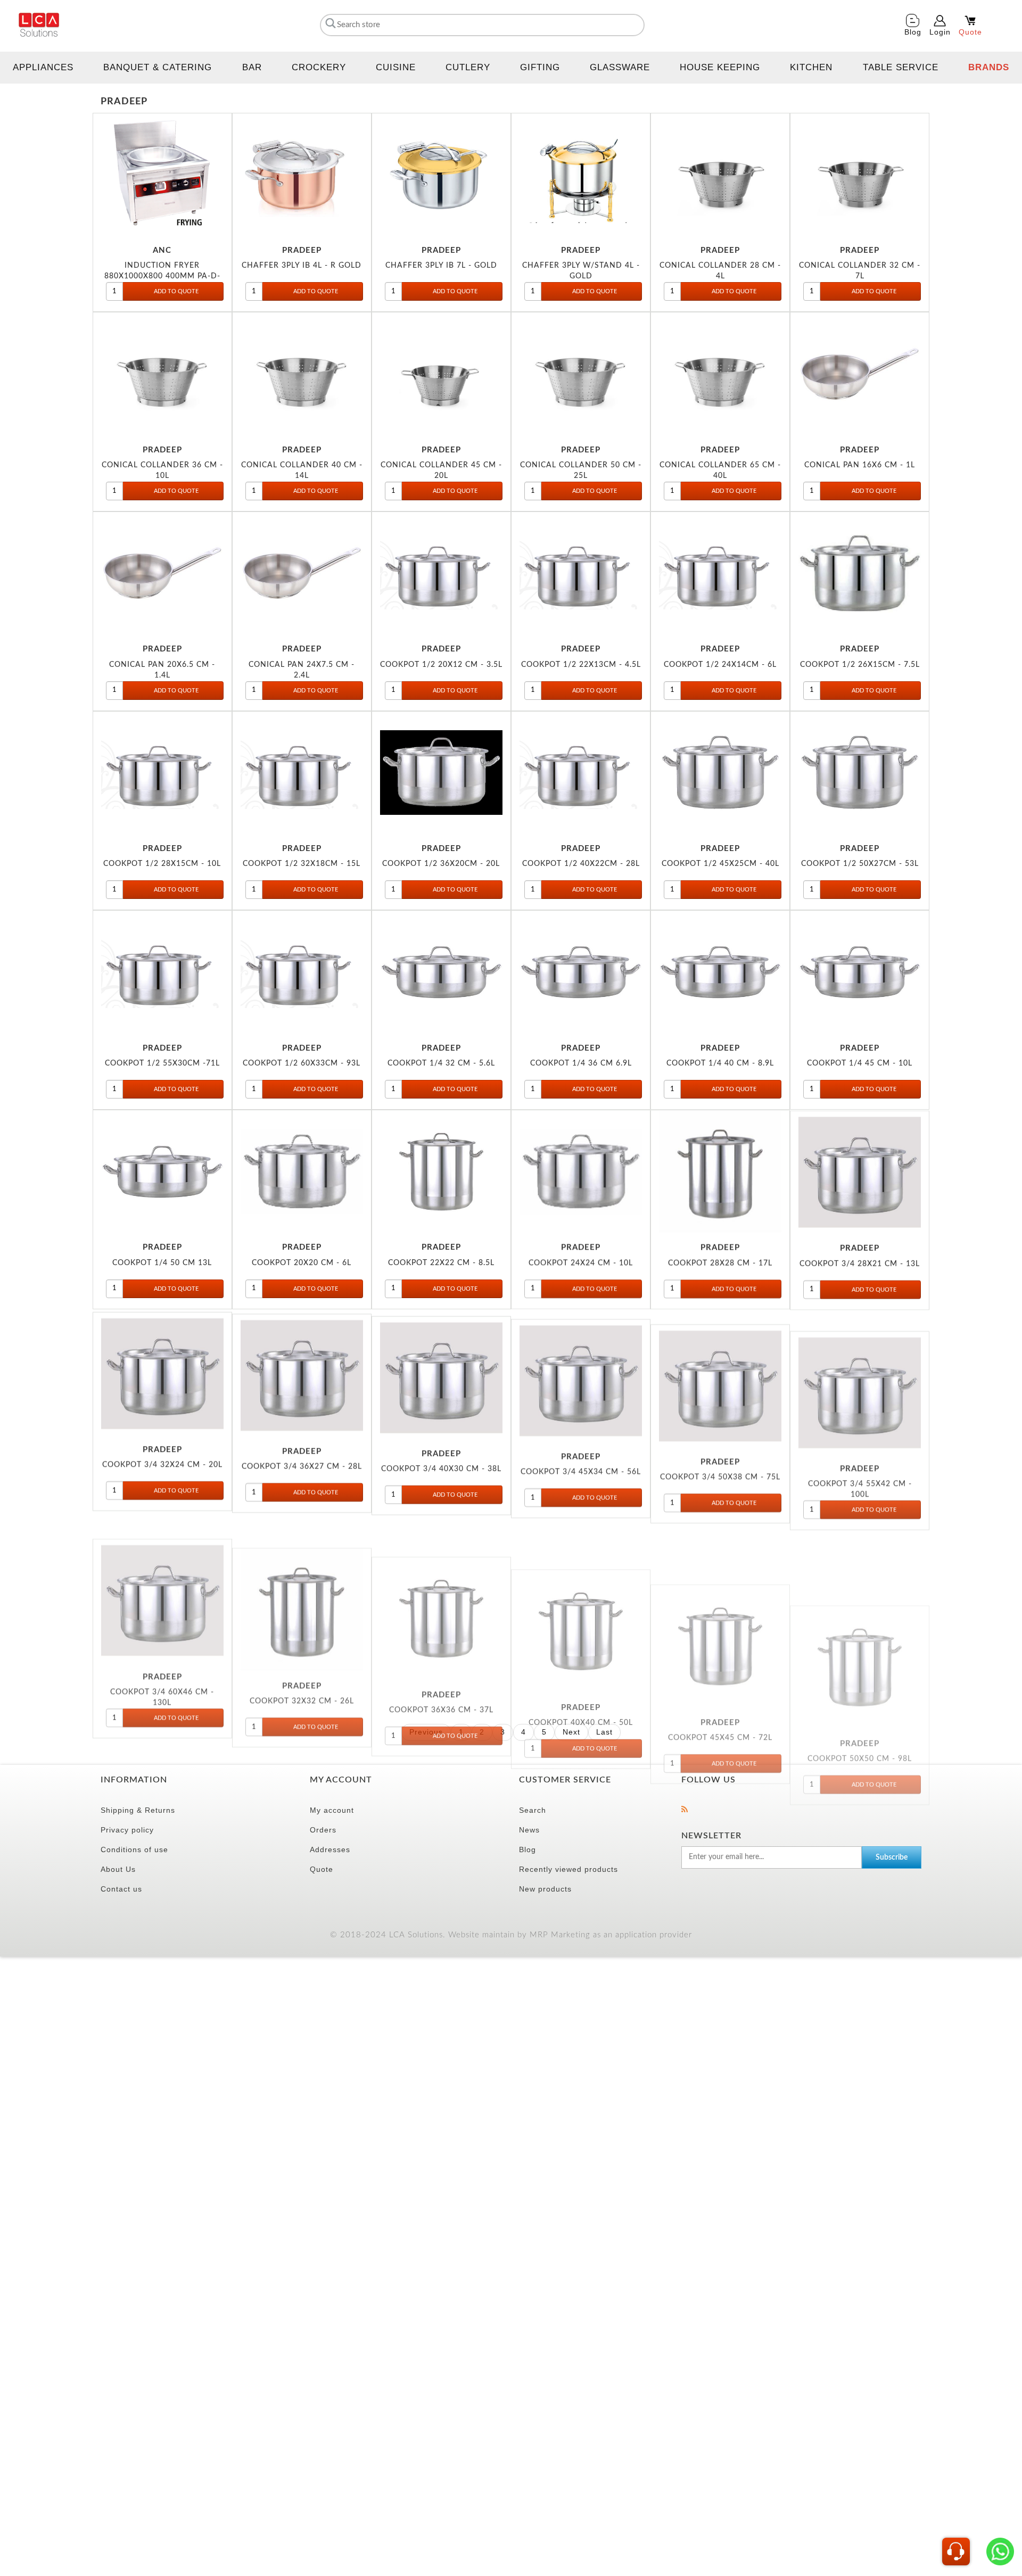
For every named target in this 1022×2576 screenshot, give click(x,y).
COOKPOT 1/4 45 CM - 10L (860, 1063)
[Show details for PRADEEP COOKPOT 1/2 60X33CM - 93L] (302, 972)
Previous (426, 1732)
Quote (322, 1869)
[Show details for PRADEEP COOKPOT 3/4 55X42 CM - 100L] (860, 1371)
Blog (528, 1850)
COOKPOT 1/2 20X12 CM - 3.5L (441, 664)
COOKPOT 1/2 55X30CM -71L (162, 1063)
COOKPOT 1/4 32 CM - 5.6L (441, 1063)
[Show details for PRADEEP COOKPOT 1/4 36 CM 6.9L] (581, 972)
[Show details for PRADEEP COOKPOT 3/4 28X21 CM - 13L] (860, 1171)
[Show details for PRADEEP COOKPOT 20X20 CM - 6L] (302, 1171)
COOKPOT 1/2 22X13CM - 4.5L (581, 664)
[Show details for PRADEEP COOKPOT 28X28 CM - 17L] (720, 1171)
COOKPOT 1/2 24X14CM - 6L (720, 664)
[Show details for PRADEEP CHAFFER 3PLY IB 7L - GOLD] (441, 175)
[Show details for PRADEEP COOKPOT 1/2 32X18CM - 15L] (302, 773)
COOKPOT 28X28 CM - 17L (720, 1263)
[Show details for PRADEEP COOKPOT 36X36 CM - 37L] (441, 1570)
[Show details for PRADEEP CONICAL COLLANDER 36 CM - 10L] (162, 374)
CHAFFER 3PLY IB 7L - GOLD (441, 265)
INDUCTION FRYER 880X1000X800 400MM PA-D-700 (162, 276)
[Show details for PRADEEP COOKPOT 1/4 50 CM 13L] (162, 1171)
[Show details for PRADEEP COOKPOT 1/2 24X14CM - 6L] (720, 573)
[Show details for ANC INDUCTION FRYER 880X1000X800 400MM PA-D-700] (162, 175)
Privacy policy (127, 1830)
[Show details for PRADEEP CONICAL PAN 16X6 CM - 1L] (860, 374)
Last (604, 1732)
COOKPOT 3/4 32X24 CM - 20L (162, 1462)
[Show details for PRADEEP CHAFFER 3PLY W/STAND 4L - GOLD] (581, 175)
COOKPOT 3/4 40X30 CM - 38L (441, 1462)
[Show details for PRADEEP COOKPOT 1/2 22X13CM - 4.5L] (581, 573)
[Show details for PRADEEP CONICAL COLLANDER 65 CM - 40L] (720, 374)
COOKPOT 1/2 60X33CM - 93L (302, 1063)
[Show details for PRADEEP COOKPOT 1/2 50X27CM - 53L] (860, 773)
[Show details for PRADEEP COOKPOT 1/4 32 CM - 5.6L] (441, 972)
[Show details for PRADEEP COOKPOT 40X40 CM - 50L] (581, 1570)
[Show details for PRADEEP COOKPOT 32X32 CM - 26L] (302, 1570)
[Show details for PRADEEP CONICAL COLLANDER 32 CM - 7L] (860, 175)
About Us (118, 1869)
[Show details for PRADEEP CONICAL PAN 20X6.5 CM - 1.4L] (162, 573)
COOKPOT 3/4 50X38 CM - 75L (720, 1462)
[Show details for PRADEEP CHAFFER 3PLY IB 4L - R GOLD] (302, 175)
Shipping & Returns (138, 1810)
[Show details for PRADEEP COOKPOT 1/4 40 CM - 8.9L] (720, 972)
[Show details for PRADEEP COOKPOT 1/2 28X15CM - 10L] (162, 773)
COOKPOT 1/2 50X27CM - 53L (860, 864)
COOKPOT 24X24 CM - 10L (581, 1263)
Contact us (121, 1889)
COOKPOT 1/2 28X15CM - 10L (162, 864)
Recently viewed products (568, 1869)
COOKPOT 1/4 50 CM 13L (162, 1263)
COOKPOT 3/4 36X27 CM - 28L (302, 1462)
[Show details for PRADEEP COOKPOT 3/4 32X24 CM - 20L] (162, 1371)
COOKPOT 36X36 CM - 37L (441, 1661)
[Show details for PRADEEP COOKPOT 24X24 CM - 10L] (581, 1171)
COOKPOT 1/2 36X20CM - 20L (441, 864)
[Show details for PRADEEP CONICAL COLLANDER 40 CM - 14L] (302, 374)
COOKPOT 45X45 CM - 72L (720, 1661)
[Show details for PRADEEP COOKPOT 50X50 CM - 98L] (860, 1570)
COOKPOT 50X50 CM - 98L (860, 1661)
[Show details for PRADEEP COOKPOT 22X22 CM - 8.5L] (441, 1171)
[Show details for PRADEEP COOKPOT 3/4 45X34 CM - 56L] (581, 1371)
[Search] (329, 23)
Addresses (330, 1850)
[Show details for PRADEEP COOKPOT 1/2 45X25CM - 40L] (720, 773)
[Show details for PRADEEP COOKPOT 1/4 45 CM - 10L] (860, 972)
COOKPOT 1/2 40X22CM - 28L (581, 864)
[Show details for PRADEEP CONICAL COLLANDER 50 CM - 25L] (581, 374)
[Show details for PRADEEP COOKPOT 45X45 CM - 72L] (720, 1570)
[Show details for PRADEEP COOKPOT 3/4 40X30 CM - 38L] (441, 1371)
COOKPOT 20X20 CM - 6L (302, 1263)
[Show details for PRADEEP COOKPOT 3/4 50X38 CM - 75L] (720, 1371)
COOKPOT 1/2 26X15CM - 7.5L (860, 664)
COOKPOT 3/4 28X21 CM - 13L (860, 1263)
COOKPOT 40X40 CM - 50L (581, 1661)
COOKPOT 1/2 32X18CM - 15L (302, 864)
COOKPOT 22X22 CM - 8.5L (441, 1263)
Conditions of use (134, 1850)
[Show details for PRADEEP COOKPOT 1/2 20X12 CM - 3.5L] (441, 573)
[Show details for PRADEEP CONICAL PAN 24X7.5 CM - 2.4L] (302, 573)
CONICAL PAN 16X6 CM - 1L (860, 465)
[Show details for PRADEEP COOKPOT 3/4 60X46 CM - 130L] (162, 1570)
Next (571, 1732)
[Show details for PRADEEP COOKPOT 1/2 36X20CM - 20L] (441, 773)
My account (332, 1810)
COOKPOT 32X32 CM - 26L (302, 1661)
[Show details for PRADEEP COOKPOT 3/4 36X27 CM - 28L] (302, 1371)
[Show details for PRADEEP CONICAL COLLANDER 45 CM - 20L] (441, 374)
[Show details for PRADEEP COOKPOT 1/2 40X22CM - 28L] (581, 773)
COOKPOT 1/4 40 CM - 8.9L (720, 1063)
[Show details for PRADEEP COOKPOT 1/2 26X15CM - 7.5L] (860, 573)
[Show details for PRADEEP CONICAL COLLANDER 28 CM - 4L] (720, 175)
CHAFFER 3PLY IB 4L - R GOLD (302, 265)
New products (545, 1889)
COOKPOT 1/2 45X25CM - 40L (720, 864)
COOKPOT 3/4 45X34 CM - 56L (581, 1462)
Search (533, 1810)
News (529, 1830)
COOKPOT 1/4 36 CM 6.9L (581, 1063)
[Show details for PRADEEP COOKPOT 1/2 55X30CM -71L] (162, 972)
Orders (323, 1830)
